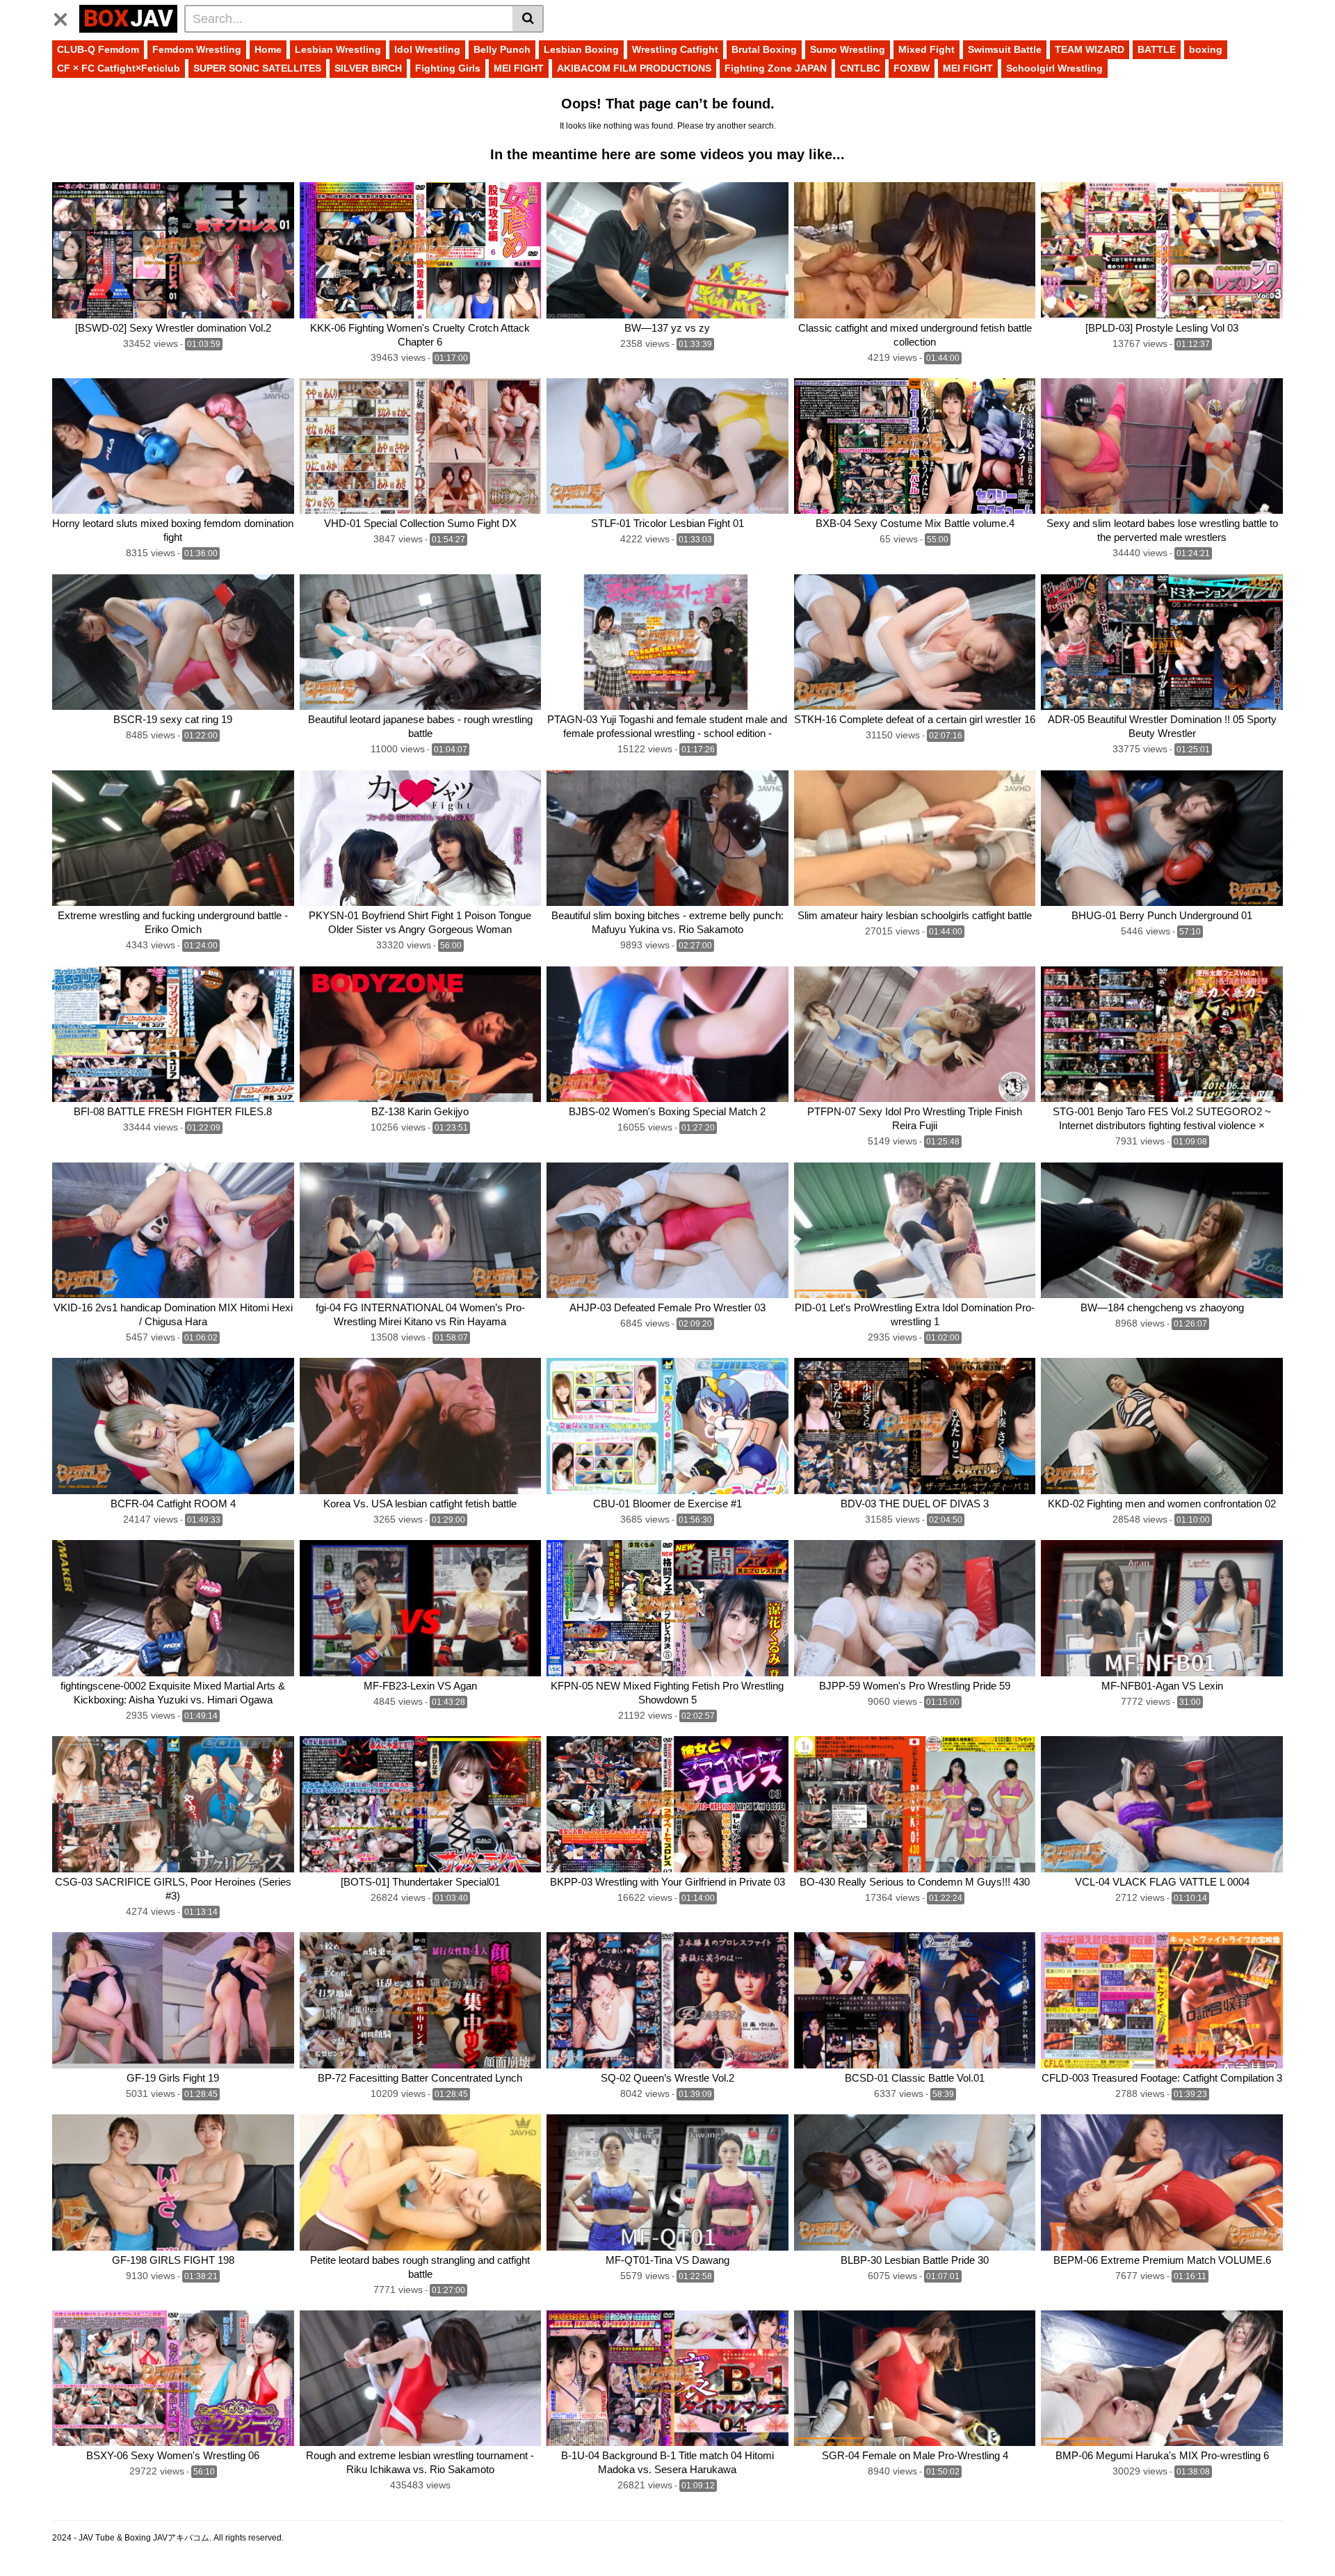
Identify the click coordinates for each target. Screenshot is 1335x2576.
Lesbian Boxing (581, 49)
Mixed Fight (927, 49)
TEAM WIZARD (1090, 49)
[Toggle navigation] (66, 17)
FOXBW (912, 68)
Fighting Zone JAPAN (776, 68)
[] (528, 19)
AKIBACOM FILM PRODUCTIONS (634, 68)
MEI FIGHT (519, 68)
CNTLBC (860, 68)
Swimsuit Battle (1005, 49)
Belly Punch (502, 49)
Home (268, 49)
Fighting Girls (448, 68)
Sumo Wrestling (848, 49)
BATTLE (1157, 49)
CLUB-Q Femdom (98, 49)
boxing (1206, 49)
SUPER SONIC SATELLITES (257, 68)
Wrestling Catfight (675, 49)
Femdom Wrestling (197, 49)
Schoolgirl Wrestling (1054, 68)
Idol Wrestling (427, 49)
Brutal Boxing (764, 49)
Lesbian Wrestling (338, 49)
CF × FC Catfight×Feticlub (119, 68)
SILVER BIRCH (368, 68)
